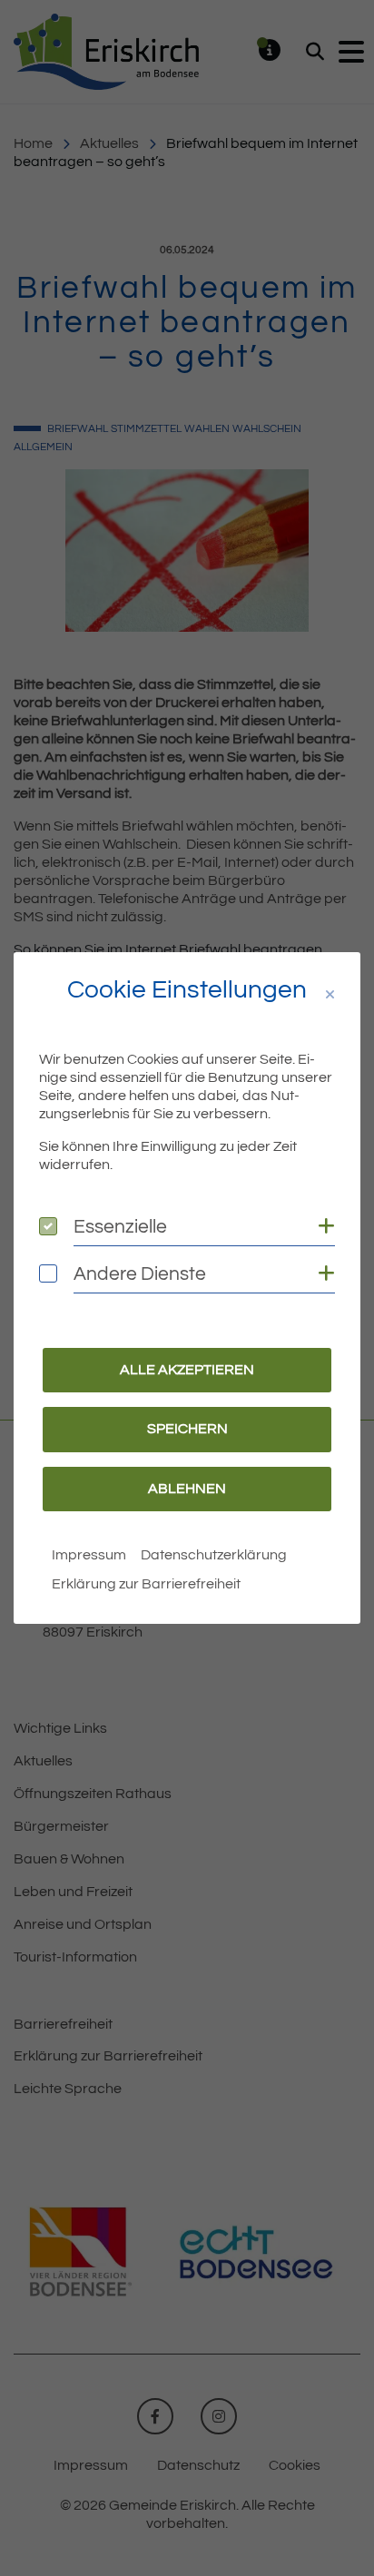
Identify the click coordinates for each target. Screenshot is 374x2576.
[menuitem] (89, 1555)
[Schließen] (330, 995)
